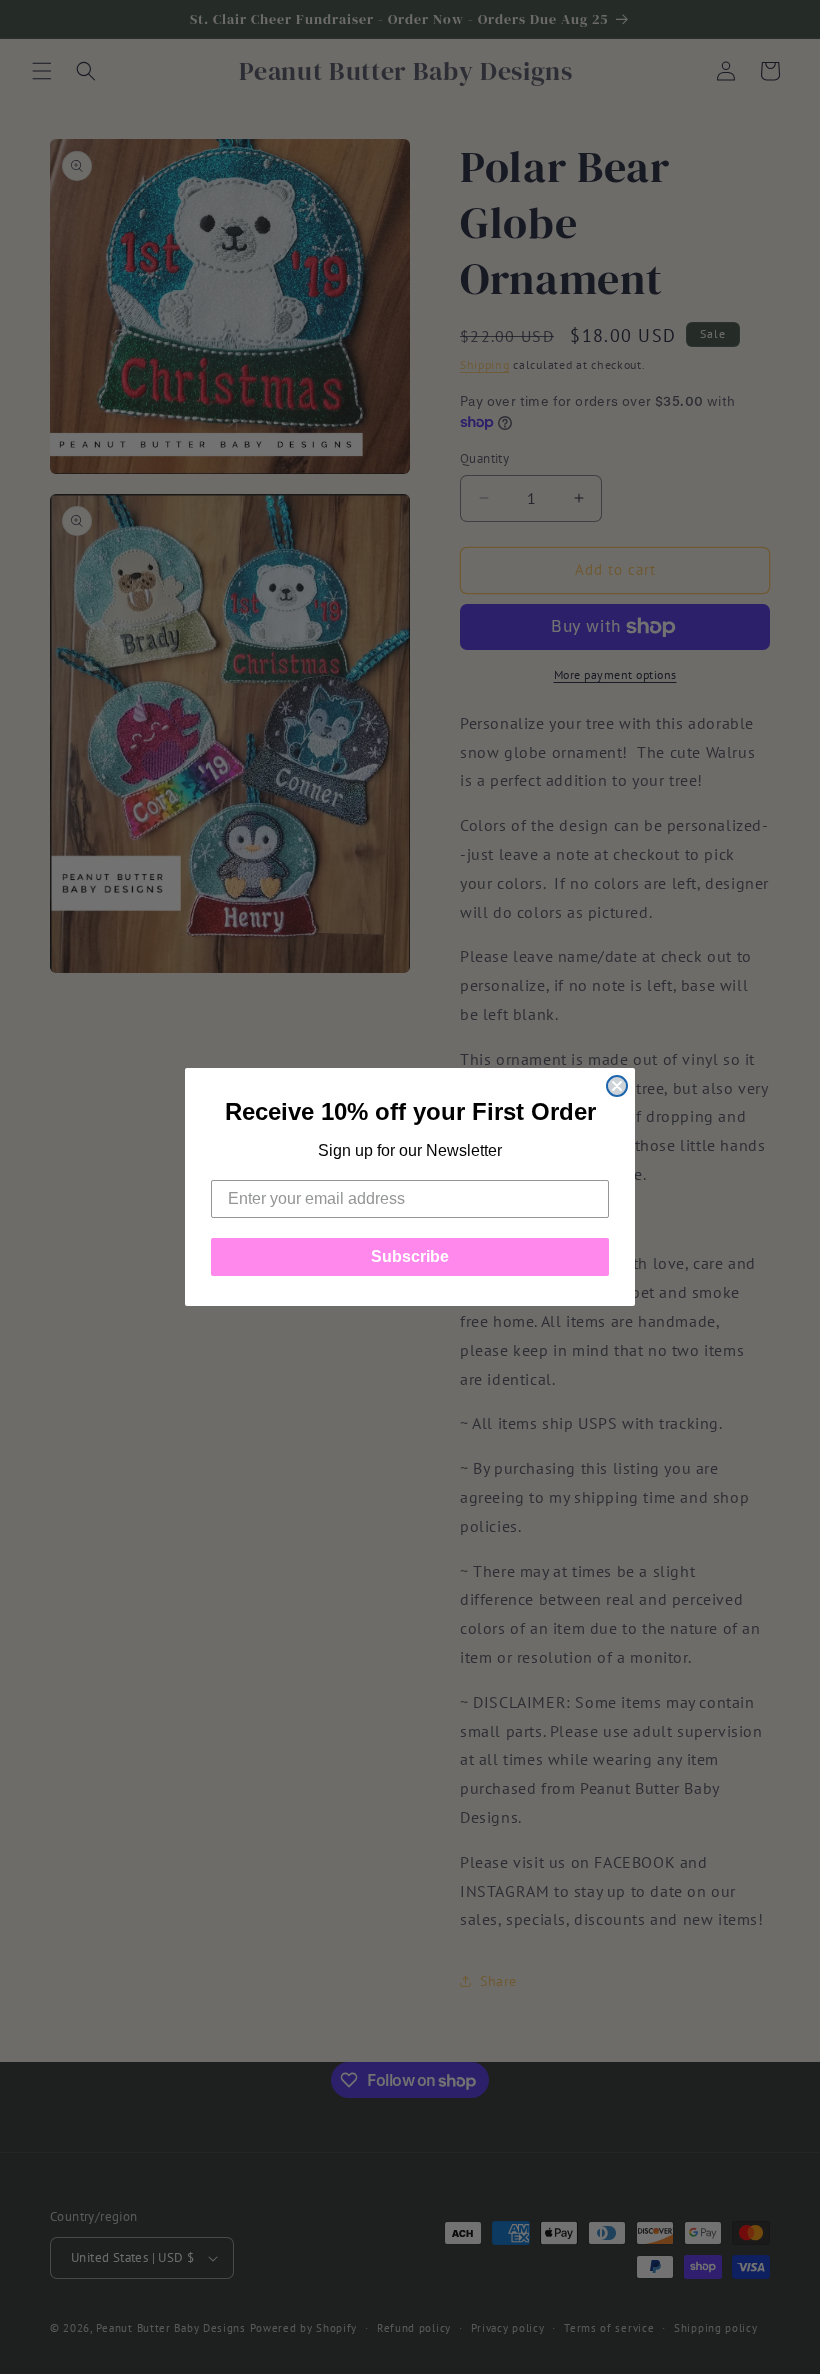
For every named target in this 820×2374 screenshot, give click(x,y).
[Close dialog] (617, 1086)
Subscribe (410, 1256)
